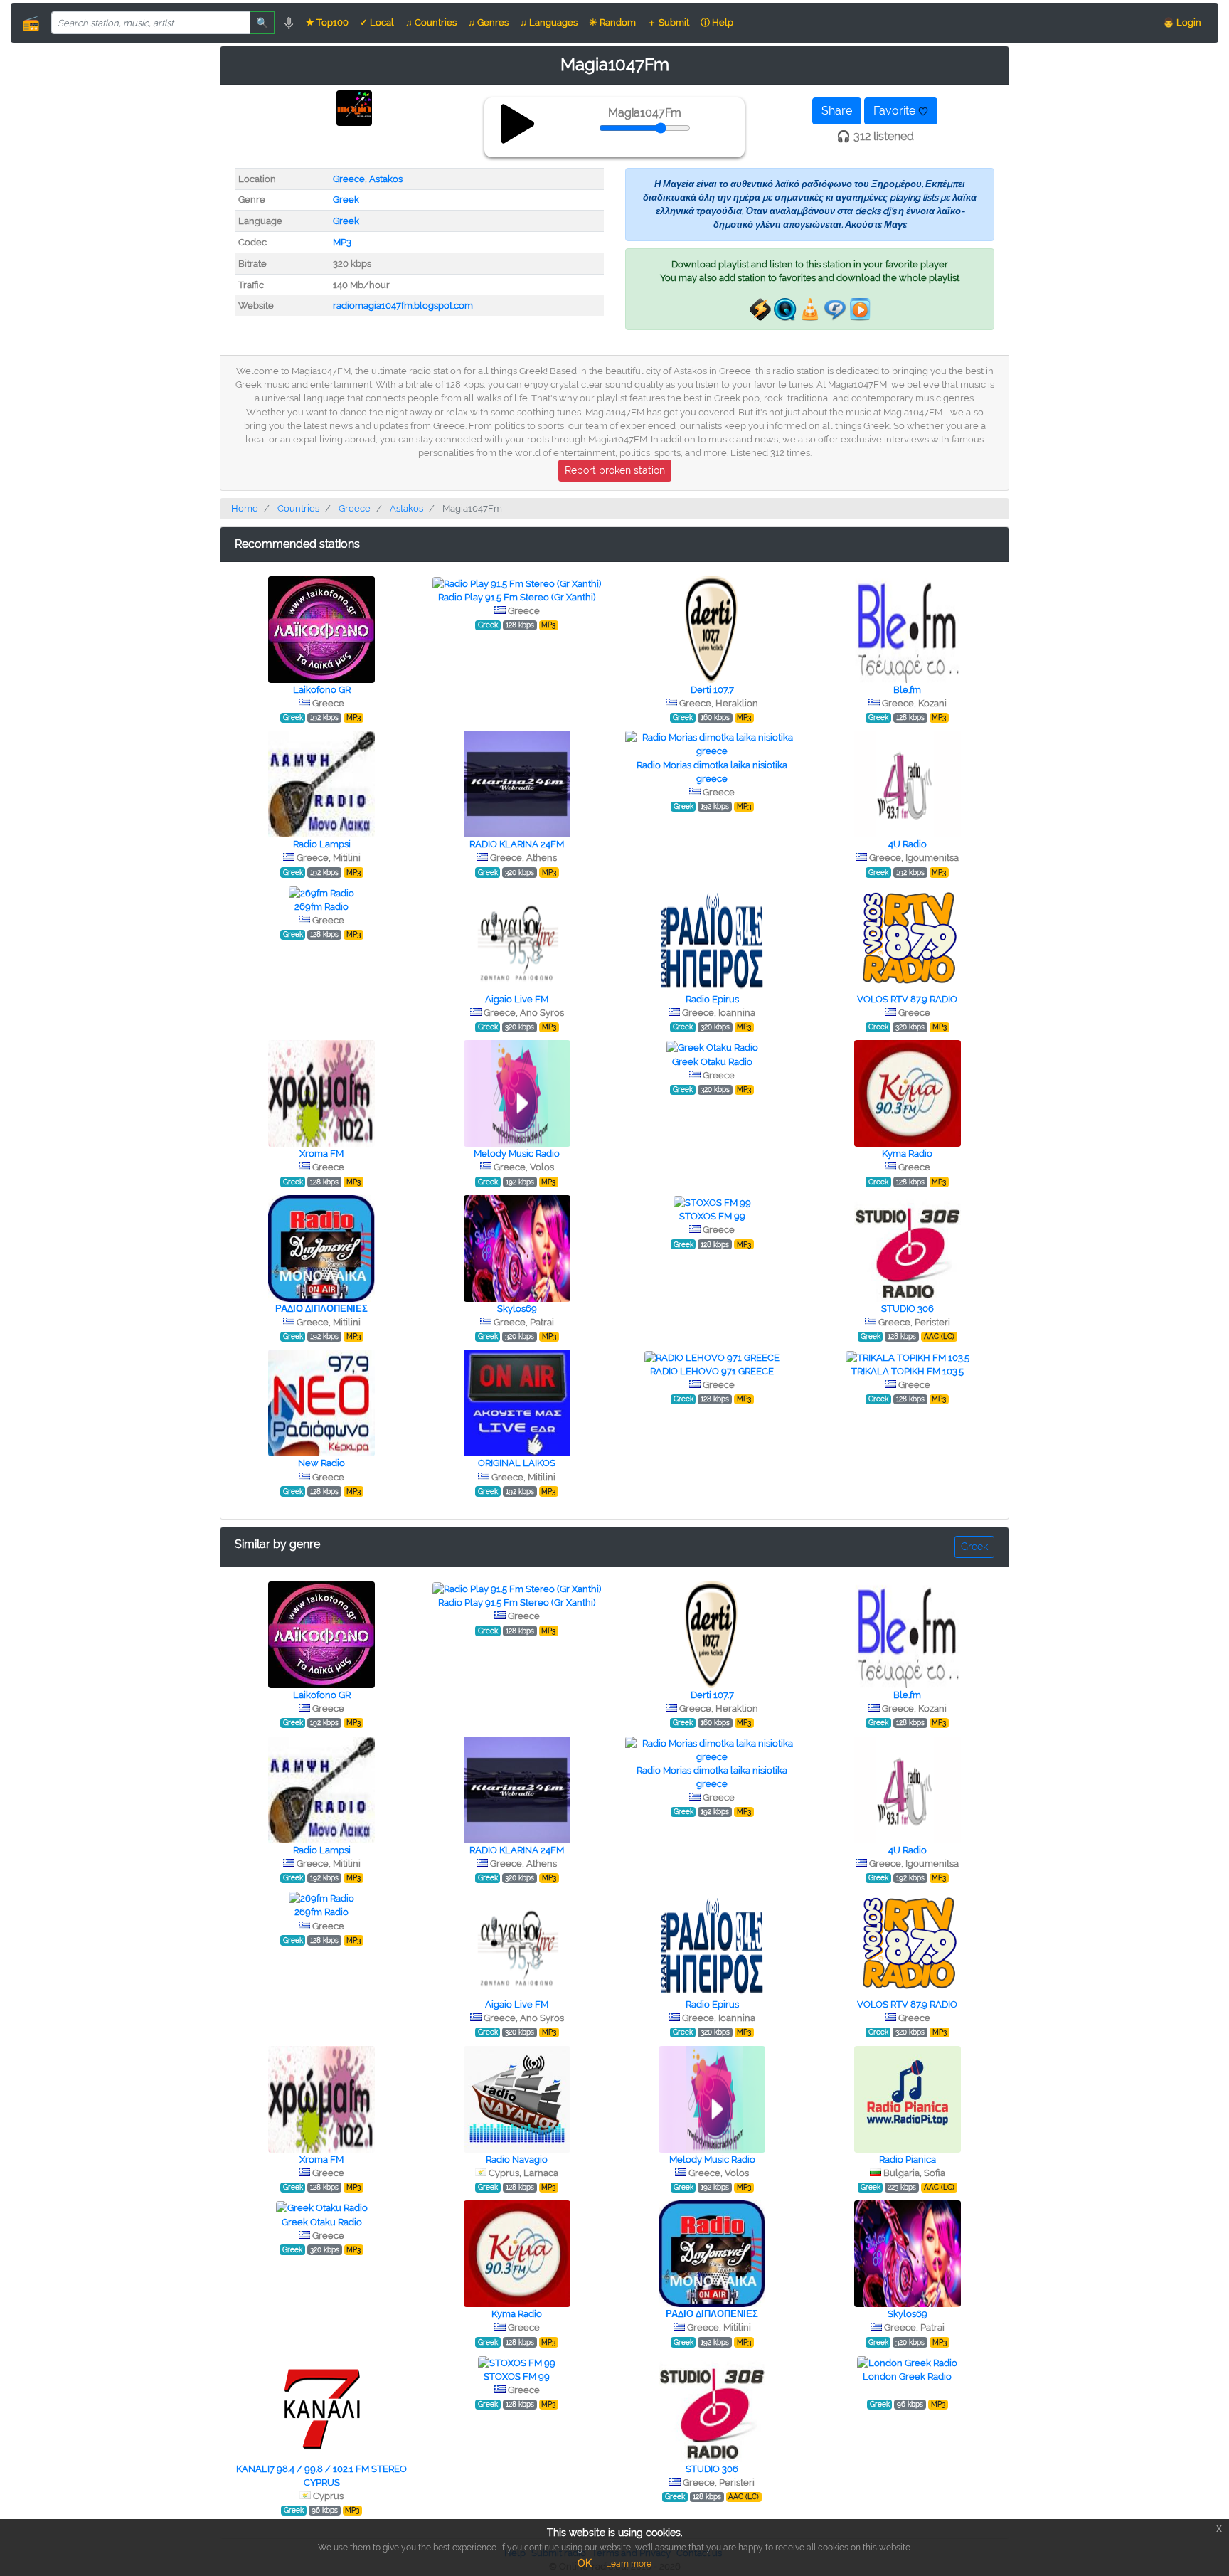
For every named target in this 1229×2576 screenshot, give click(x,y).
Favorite (896, 111)
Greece (349, 179)
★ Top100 (327, 22)
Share (837, 111)
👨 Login (1182, 22)
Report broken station (615, 470)
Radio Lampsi (322, 844)
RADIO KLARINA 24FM (517, 844)
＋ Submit (668, 22)
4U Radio (908, 844)
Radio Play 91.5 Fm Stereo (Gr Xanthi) (517, 597)
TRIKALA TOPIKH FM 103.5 (908, 1371)
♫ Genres (488, 22)
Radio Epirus (712, 999)
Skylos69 (517, 1309)
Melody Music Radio (517, 1154)
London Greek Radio (907, 2376)
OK (585, 2563)
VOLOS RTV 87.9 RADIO (907, 999)
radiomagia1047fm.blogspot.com (403, 306)
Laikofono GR (322, 690)
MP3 (342, 242)
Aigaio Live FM (517, 999)
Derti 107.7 (712, 690)
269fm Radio (321, 907)
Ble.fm (907, 690)
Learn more (629, 2564)
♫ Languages (549, 22)
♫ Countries (431, 22)
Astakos (386, 179)
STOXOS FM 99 (712, 1216)
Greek (346, 200)
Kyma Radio (907, 1154)
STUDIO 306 (908, 1309)
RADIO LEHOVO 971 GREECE (712, 1371)
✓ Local (377, 22)
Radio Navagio (517, 2159)
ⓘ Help (717, 22)
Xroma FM (321, 1154)
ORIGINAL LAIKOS (517, 1463)
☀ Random (612, 22)
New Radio (321, 1463)
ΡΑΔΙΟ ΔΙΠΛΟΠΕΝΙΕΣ (321, 1309)
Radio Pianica (908, 2159)
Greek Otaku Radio (712, 1062)
